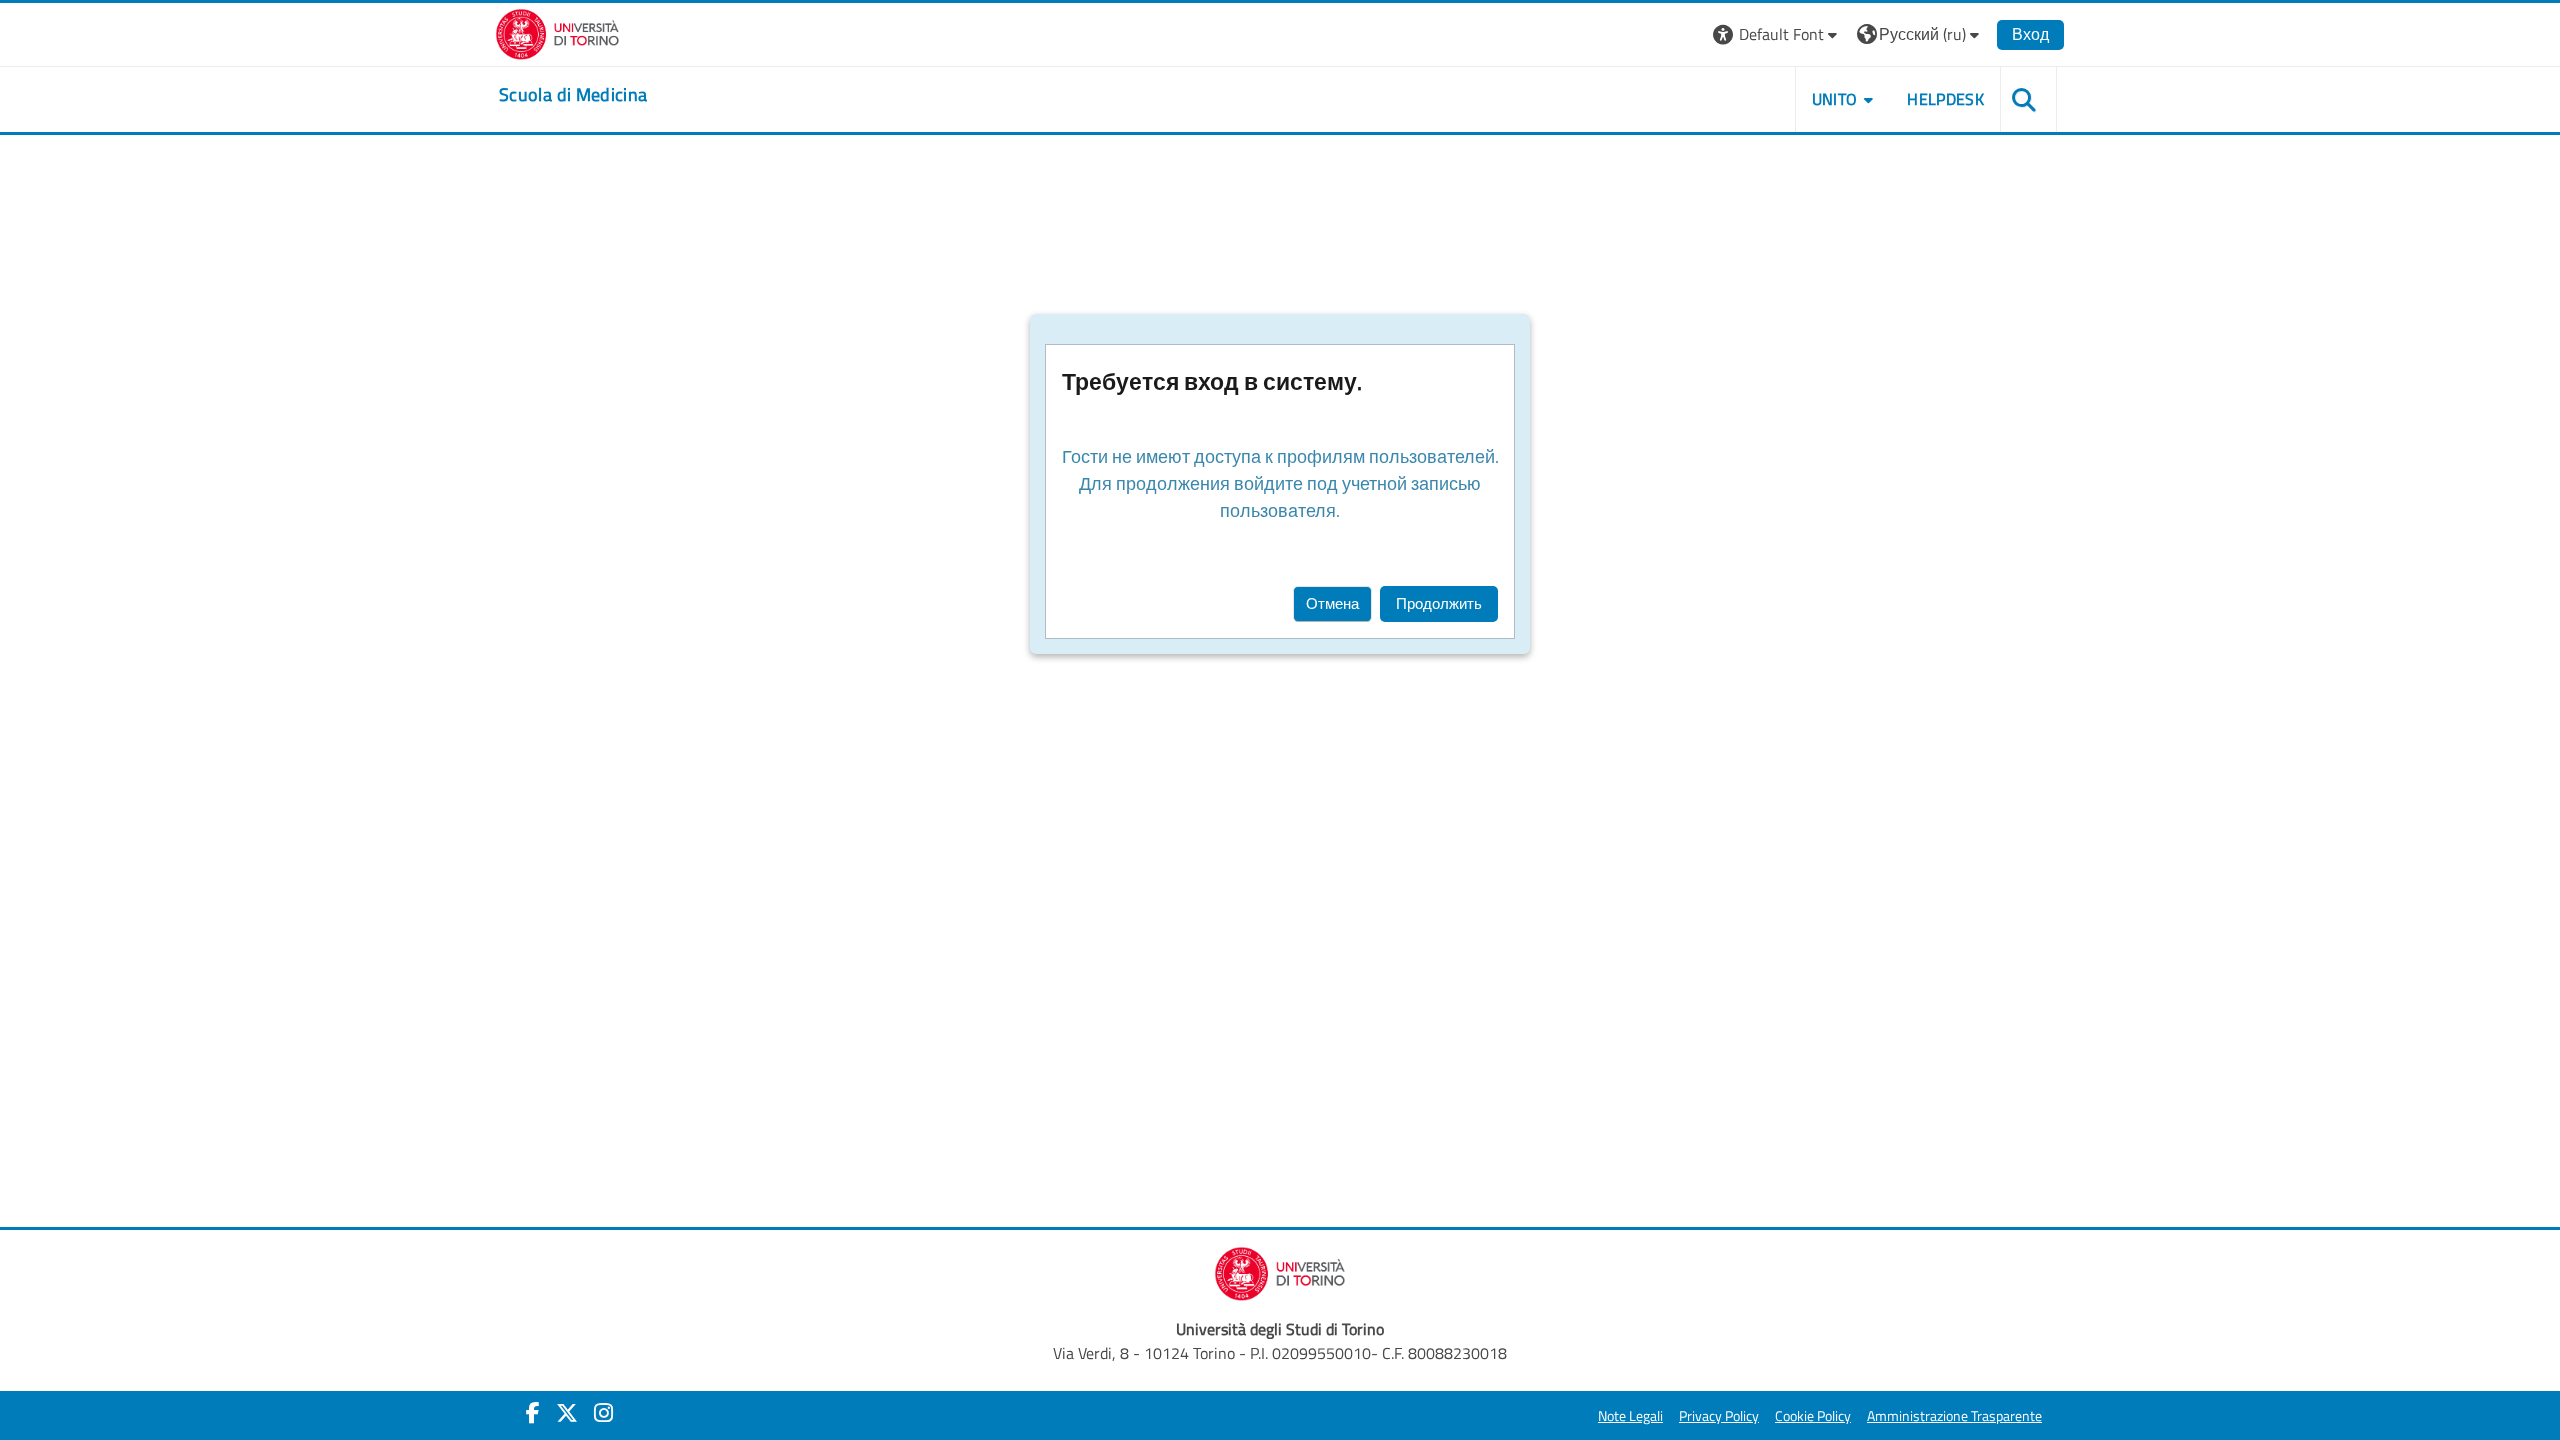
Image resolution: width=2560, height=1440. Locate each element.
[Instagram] (603, 1413)
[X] (567, 1413)
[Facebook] (533, 1413)
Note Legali (1630, 1416)
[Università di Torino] (557, 32)
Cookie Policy (1813, 1416)
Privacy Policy (1719, 1416)
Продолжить (1439, 603)
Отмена (1332, 603)
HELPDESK (1945, 99)
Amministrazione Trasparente (1954, 1416)
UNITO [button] (1835, 99)
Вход (2030, 34)
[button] (1777, 34)
